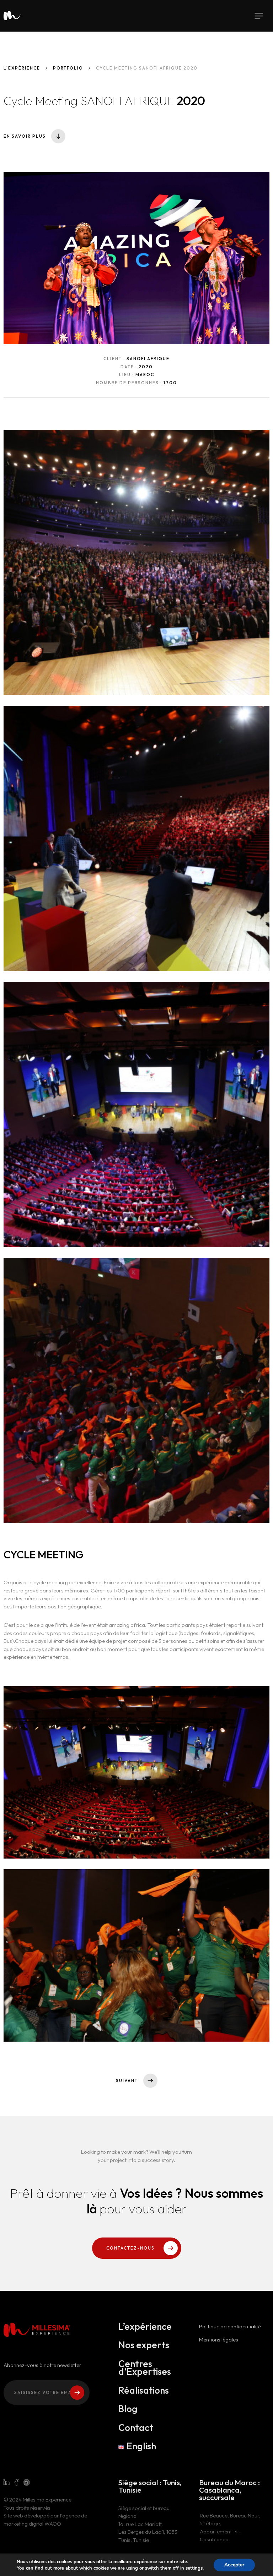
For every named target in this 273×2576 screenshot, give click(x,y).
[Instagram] (27, 2483)
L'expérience (22, 68)
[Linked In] (6, 2483)
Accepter (234, 2565)
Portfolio (68, 68)
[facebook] (17, 2483)
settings (194, 2568)
